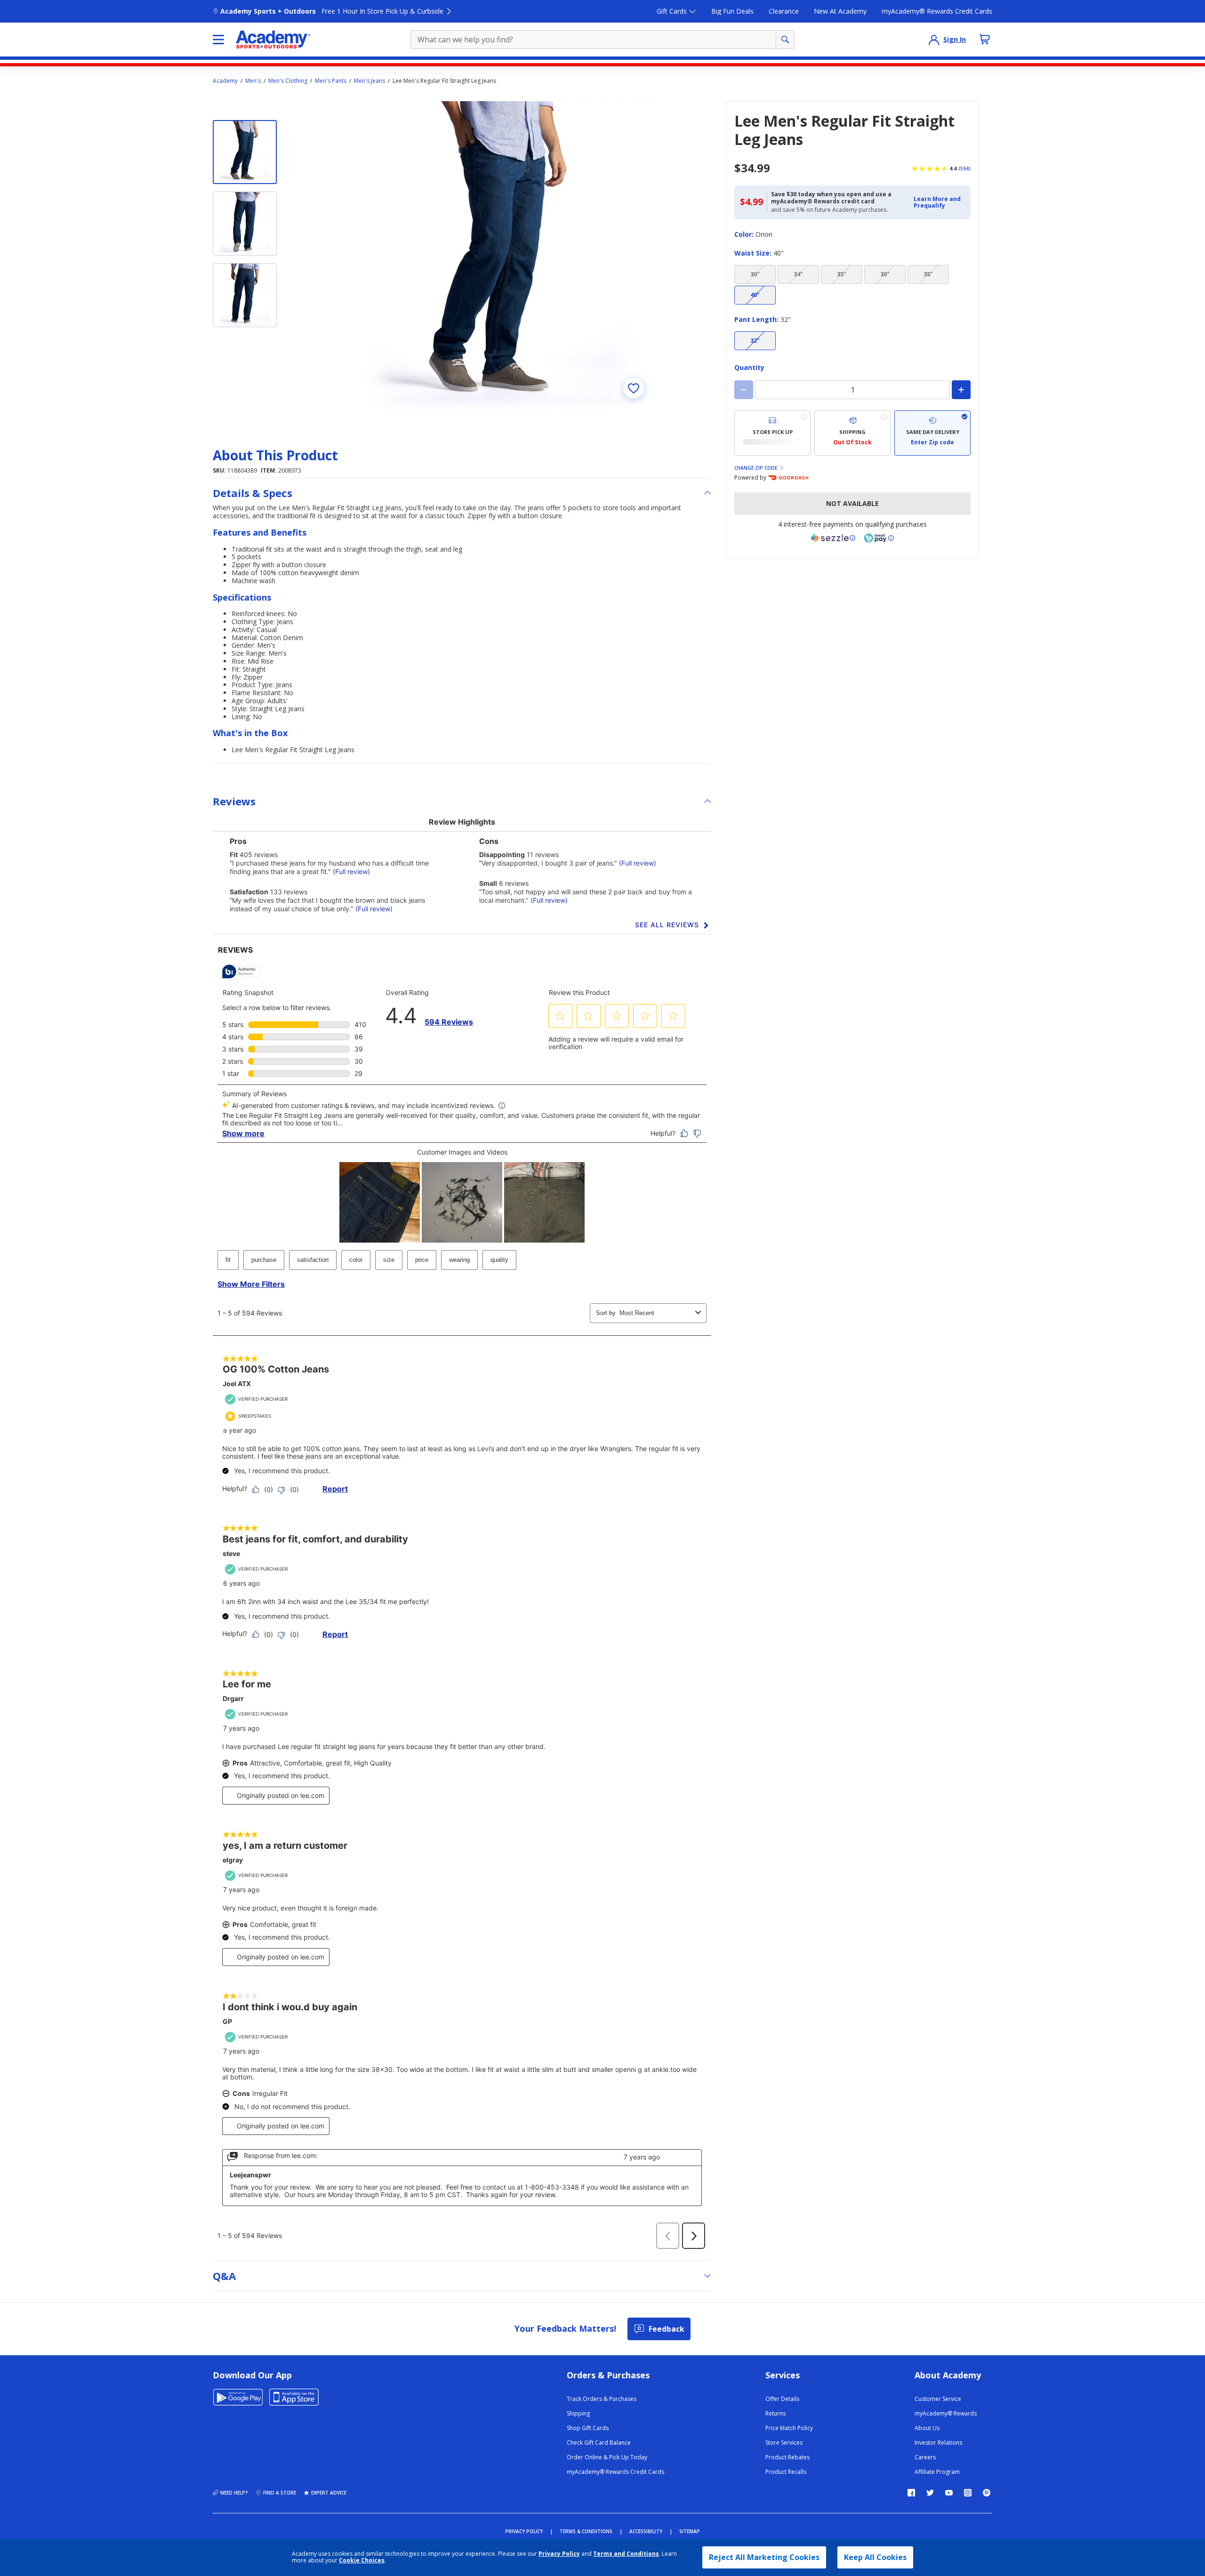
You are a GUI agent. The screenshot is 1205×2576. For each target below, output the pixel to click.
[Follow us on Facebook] (911, 2493)
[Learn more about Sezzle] (833, 538)
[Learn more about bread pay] (879, 538)
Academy (225, 81)
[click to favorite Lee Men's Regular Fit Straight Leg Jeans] (634, 388)
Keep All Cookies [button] (875, 2557)
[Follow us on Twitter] (930, 2493)
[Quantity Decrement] (744, 390)
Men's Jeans (370, 81)
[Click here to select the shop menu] (218, 40)
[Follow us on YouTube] (949, 2493)
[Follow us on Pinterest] (987, 2493)
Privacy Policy (559, 2554)
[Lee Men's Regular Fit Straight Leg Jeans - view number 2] (245, 224)
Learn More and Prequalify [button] (937, 202)
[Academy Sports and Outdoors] (273, 40)
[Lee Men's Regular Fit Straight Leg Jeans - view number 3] (245, 295)
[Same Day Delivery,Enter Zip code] (932, 433)
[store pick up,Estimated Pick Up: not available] (772, 433)
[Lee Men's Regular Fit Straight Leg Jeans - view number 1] (245, 152)
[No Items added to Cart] (985, 39)
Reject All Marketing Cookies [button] (764, 2557)
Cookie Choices (362, 2560)
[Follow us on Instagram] (968, 2493)
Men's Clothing (288, 81)
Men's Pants (331, 81)
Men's (253, 81)
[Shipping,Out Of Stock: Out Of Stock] (852, 433)
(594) (964, 169)
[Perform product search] (785, 40)
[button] (939, 203)
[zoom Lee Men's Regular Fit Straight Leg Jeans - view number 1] (501, 256)
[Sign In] (934, 40)
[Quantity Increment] (961, 390)
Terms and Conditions (626, 2554)
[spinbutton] (852, 390)
